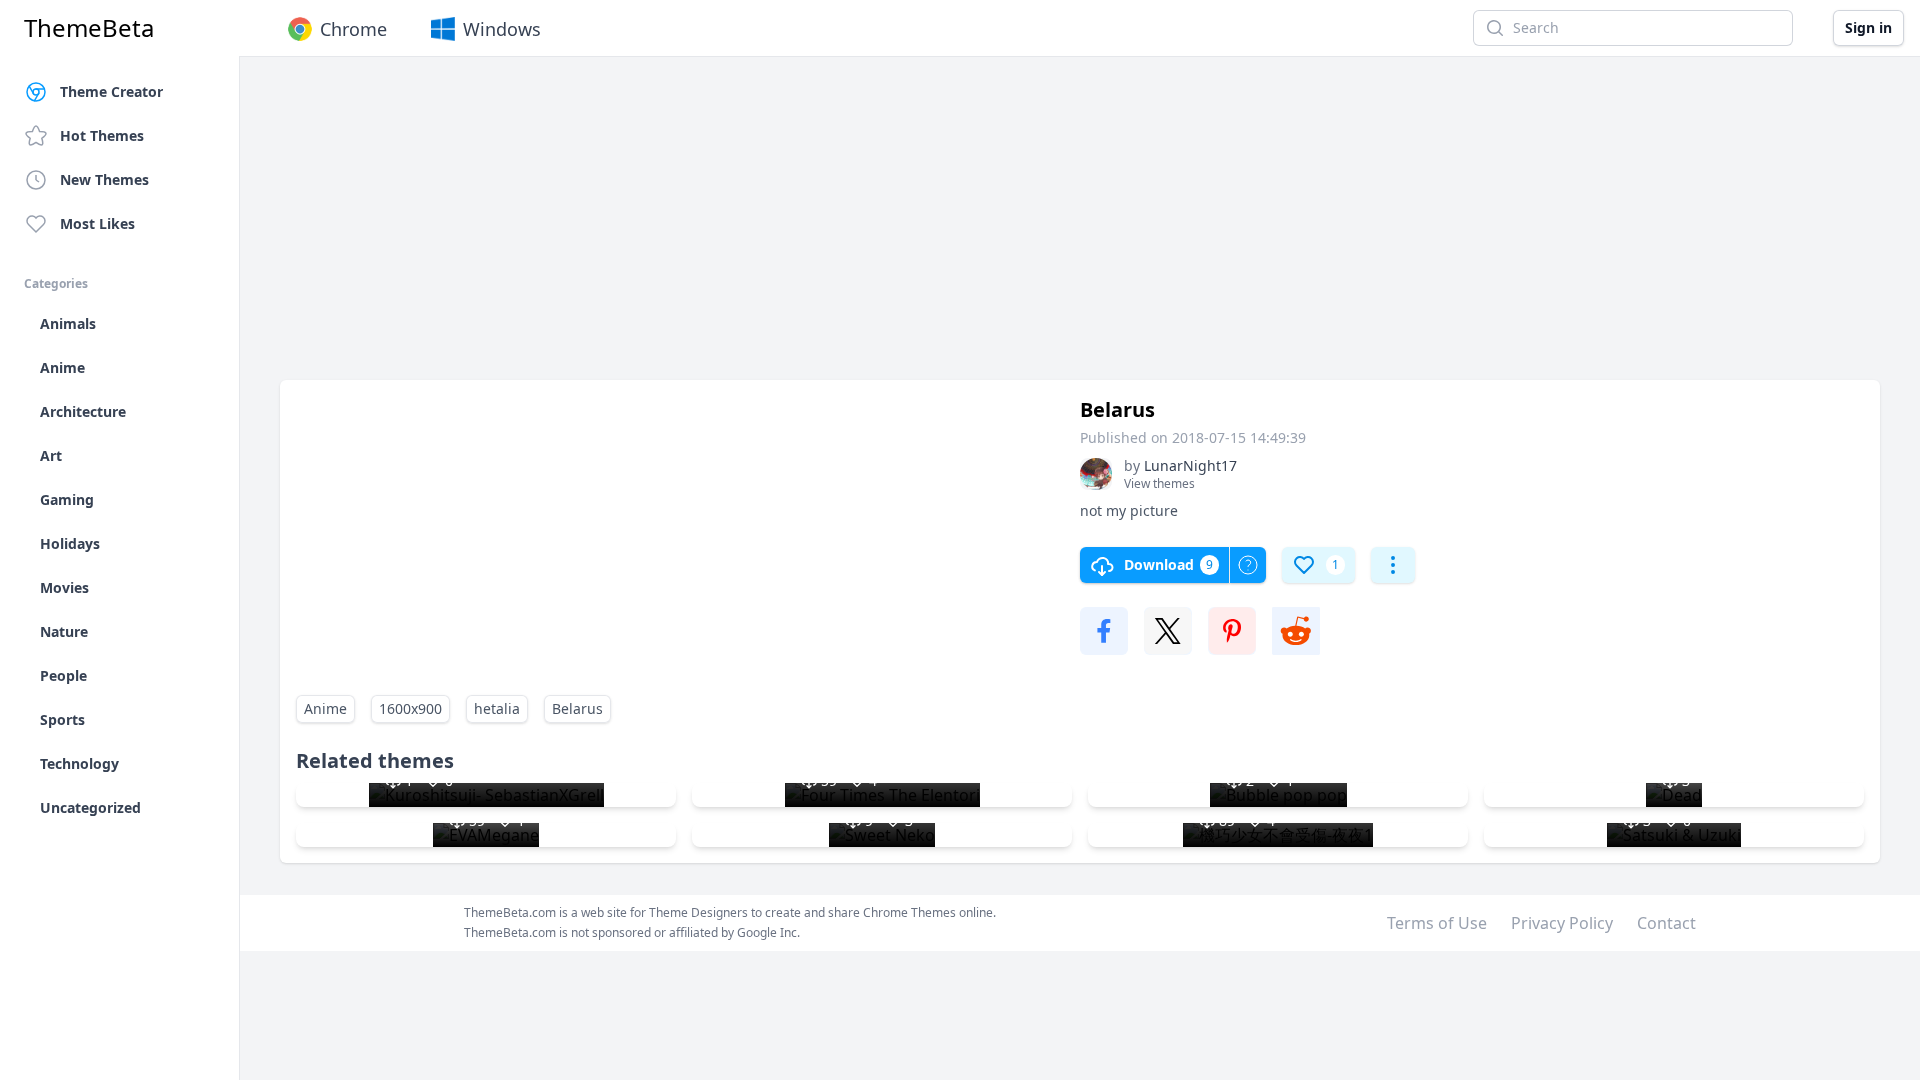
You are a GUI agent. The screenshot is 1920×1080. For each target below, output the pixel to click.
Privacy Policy (1562, 923)
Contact (1666, 923)
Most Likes (97, 223)
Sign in (1868, 27)
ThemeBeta (89, 28)
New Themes (104, 179)
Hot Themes (102, 135)
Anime (325, 708)
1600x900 (410, 708)
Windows (502, 29)
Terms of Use (1437, 923)
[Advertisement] (880, 228)
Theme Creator (111, 91)
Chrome (353, 29)
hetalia (497, 708)
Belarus (577, 708)
